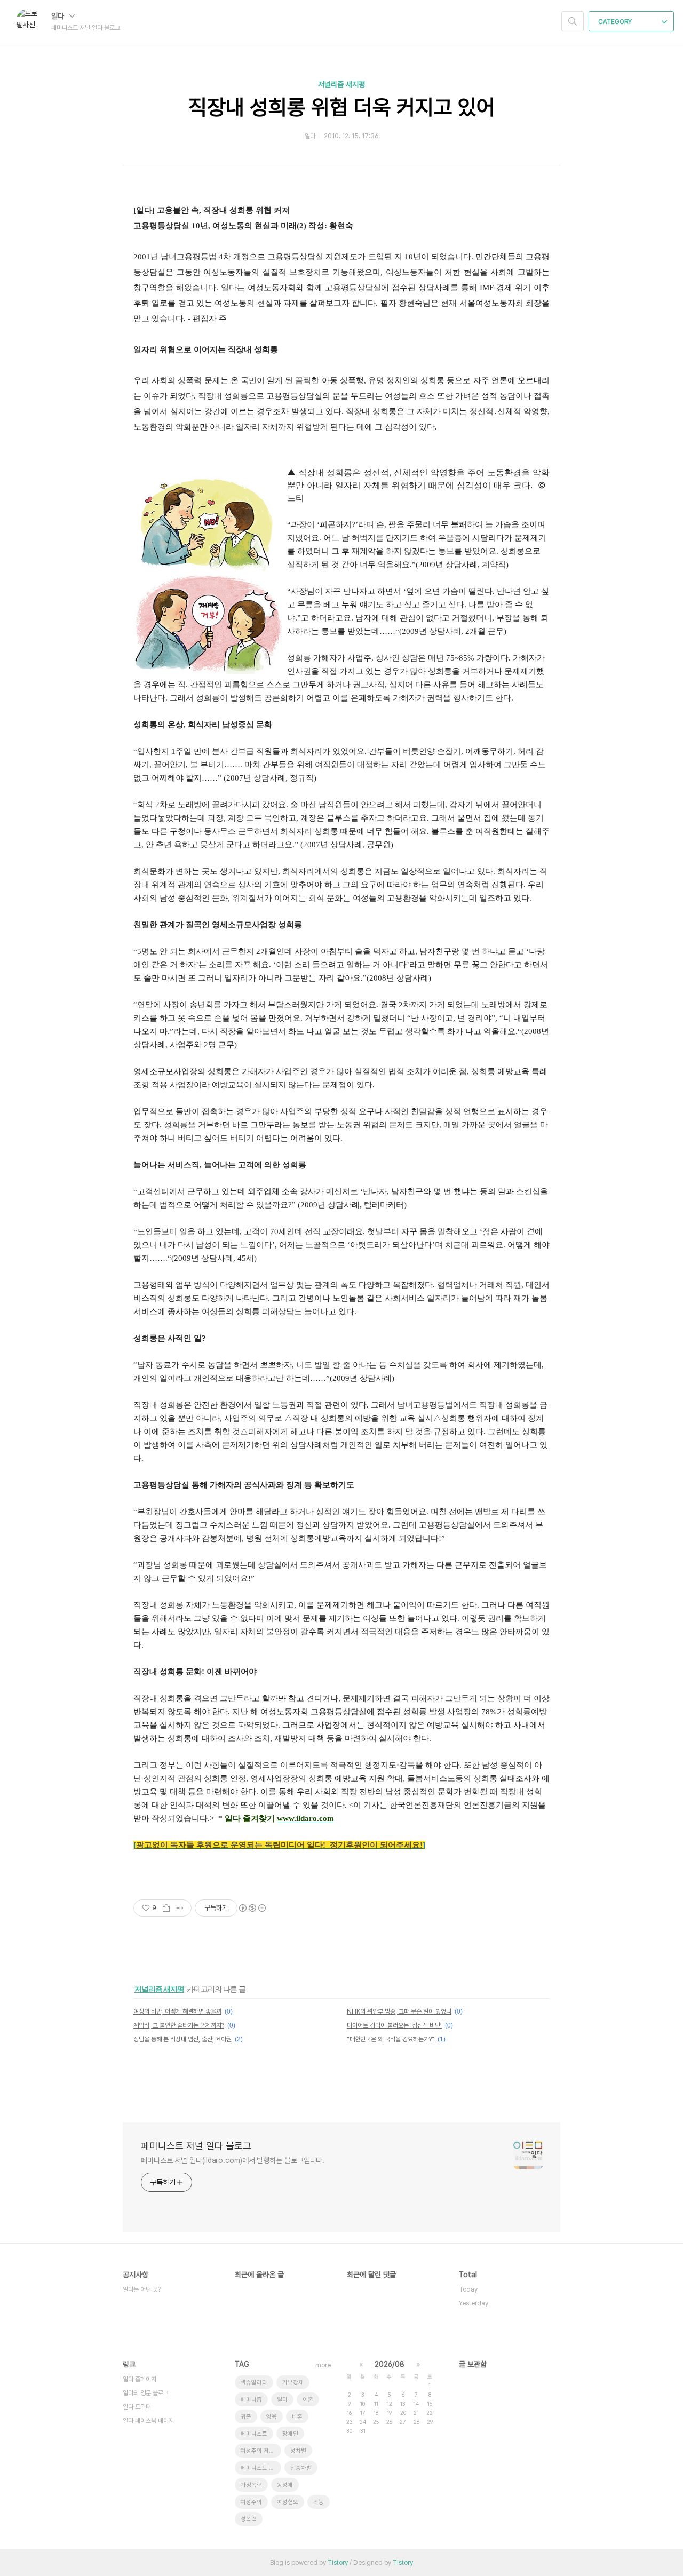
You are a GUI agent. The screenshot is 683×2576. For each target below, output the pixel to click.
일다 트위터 (137, 2407)
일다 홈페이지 (140, 2379)
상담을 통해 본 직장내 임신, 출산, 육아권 (182, 2039)
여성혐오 (288, 2502)
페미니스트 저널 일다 (261, 2468)
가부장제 (293, 2383)
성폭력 (249, 2519)
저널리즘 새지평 (341, 84)
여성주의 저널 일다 (261, 2451)
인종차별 (301, 2468)
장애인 (290, 2434)
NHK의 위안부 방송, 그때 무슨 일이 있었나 (399, 2011)
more (323, 2365)
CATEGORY (616, 22)
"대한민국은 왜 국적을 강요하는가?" (391, 2039)
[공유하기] (166, 1908)
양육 (272, 2417)
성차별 (298, 2451)
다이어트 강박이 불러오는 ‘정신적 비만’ (394, 2025)
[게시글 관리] (180, 1908)
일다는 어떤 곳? (142, 2289)
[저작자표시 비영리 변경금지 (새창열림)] (252, 1908)
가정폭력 (251, 2485)
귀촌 (246, 2417)
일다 (59, 16)
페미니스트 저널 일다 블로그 (196, 2146)
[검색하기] (573, 21)
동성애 (285, 2485)
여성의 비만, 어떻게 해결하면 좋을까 (177, 2011)
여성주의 (251, 2502)
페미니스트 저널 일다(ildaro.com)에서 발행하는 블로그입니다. (233, 2160)
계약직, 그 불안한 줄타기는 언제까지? (179, 2025)
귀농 (319, 2502)
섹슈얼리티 (254, 2383)
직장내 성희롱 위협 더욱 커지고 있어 (342, 107)
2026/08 (390, 2364)
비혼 (297, 2417)
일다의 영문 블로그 (146, 2393)
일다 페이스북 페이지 (148, 2421)
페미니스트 (254, 2434)
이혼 (308, 2400)
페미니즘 (251, 2400)
